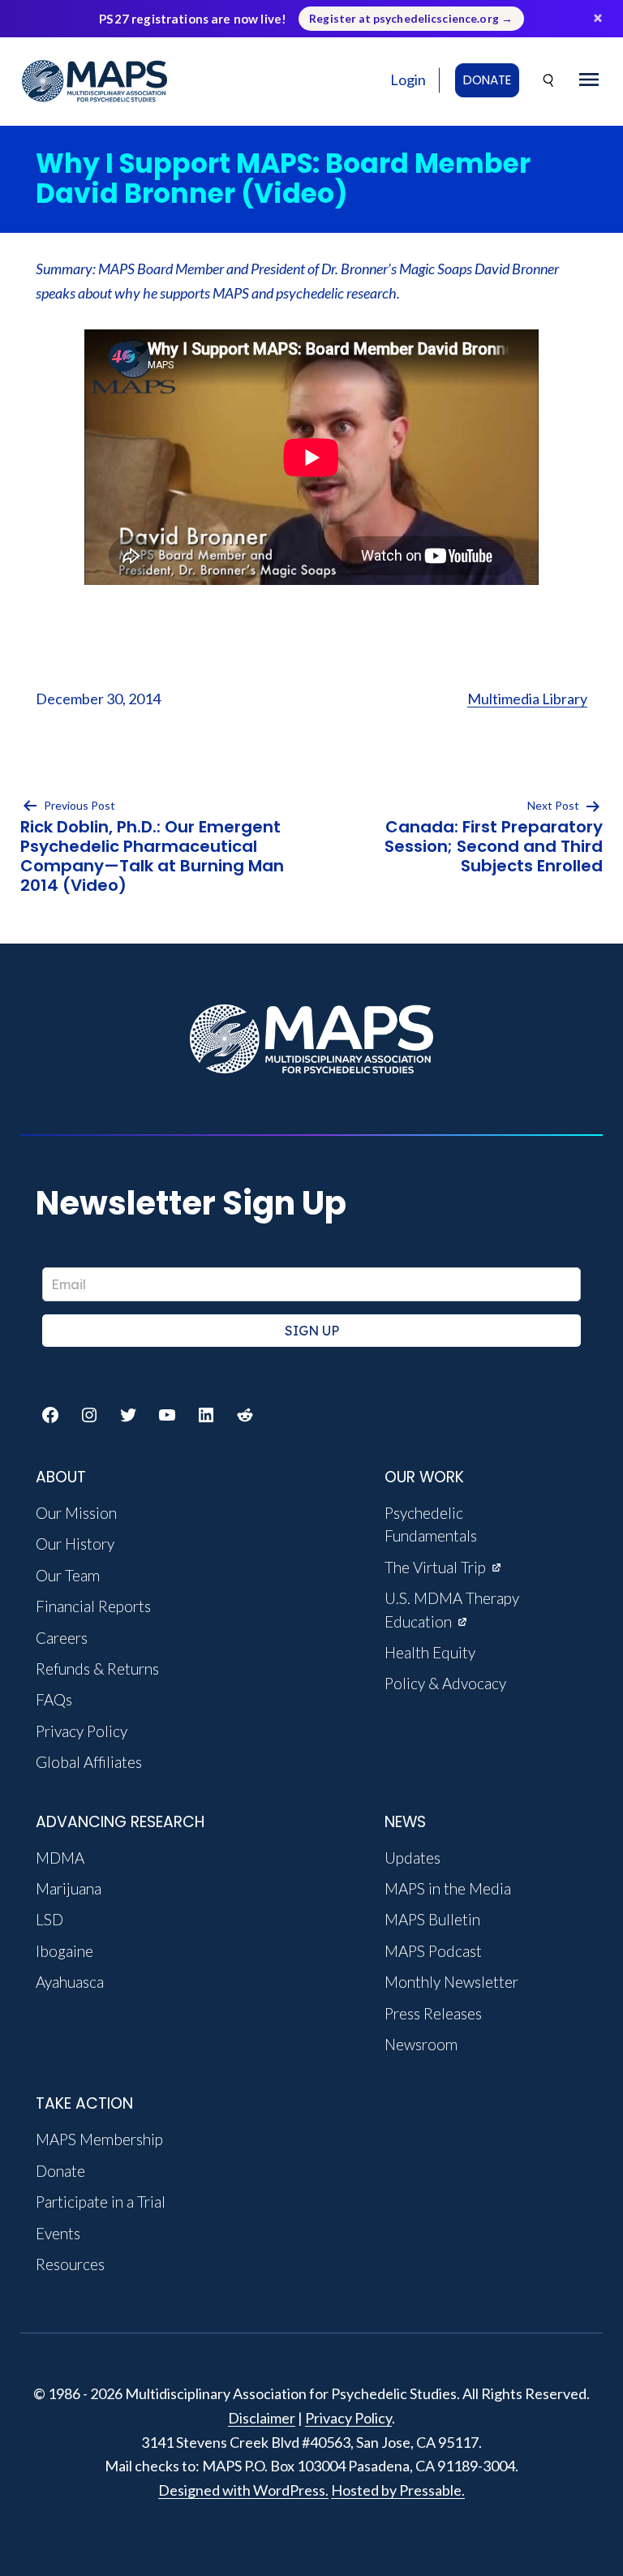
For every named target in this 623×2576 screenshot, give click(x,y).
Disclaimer (262, 2418)
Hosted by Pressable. (398, 2490)
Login (408, 80)
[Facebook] (50, 1415)
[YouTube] (167, 1415)
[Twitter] (128, 1415)
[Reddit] (245, 1415)
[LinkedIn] (206, 1415)
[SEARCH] (549, 81)
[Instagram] (89, 1415)
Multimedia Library (527, 699)
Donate (487, 80)
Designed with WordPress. (243, 2490)
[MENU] (589, 80)
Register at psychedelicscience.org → (411, 19)
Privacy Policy (348, 2418)
